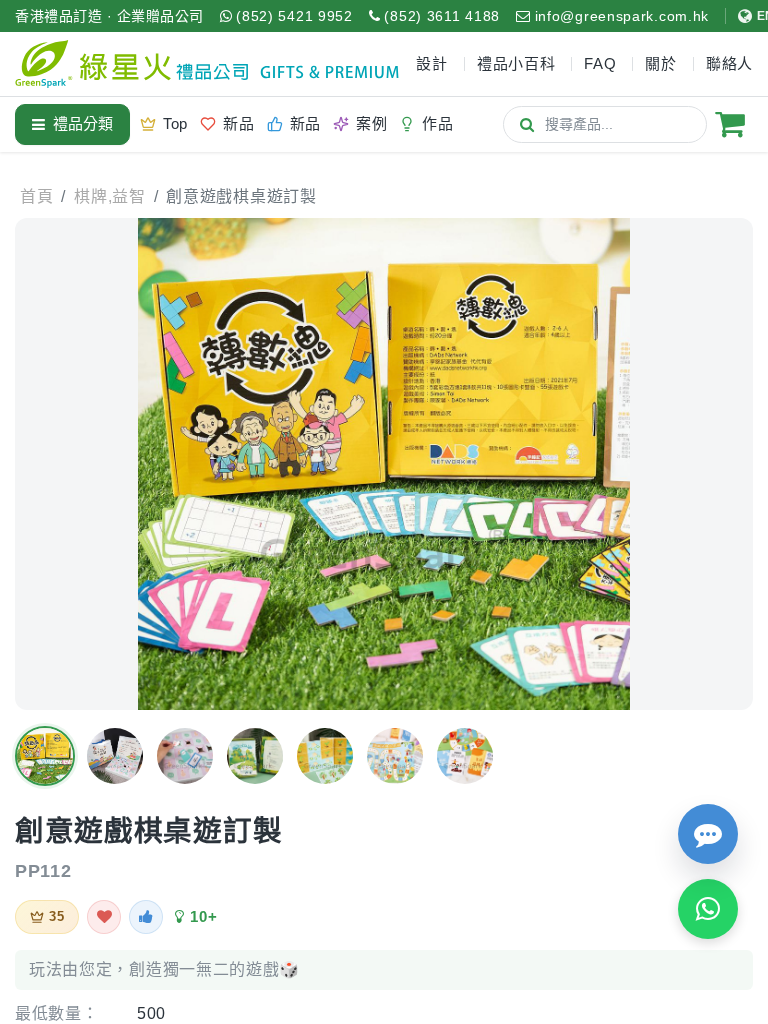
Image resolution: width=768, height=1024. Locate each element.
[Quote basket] (730, 124)
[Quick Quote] (708, 834)
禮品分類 (83, 123)
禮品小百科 (516, 63)
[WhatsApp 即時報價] (708, 909)
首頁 (36, 196)
